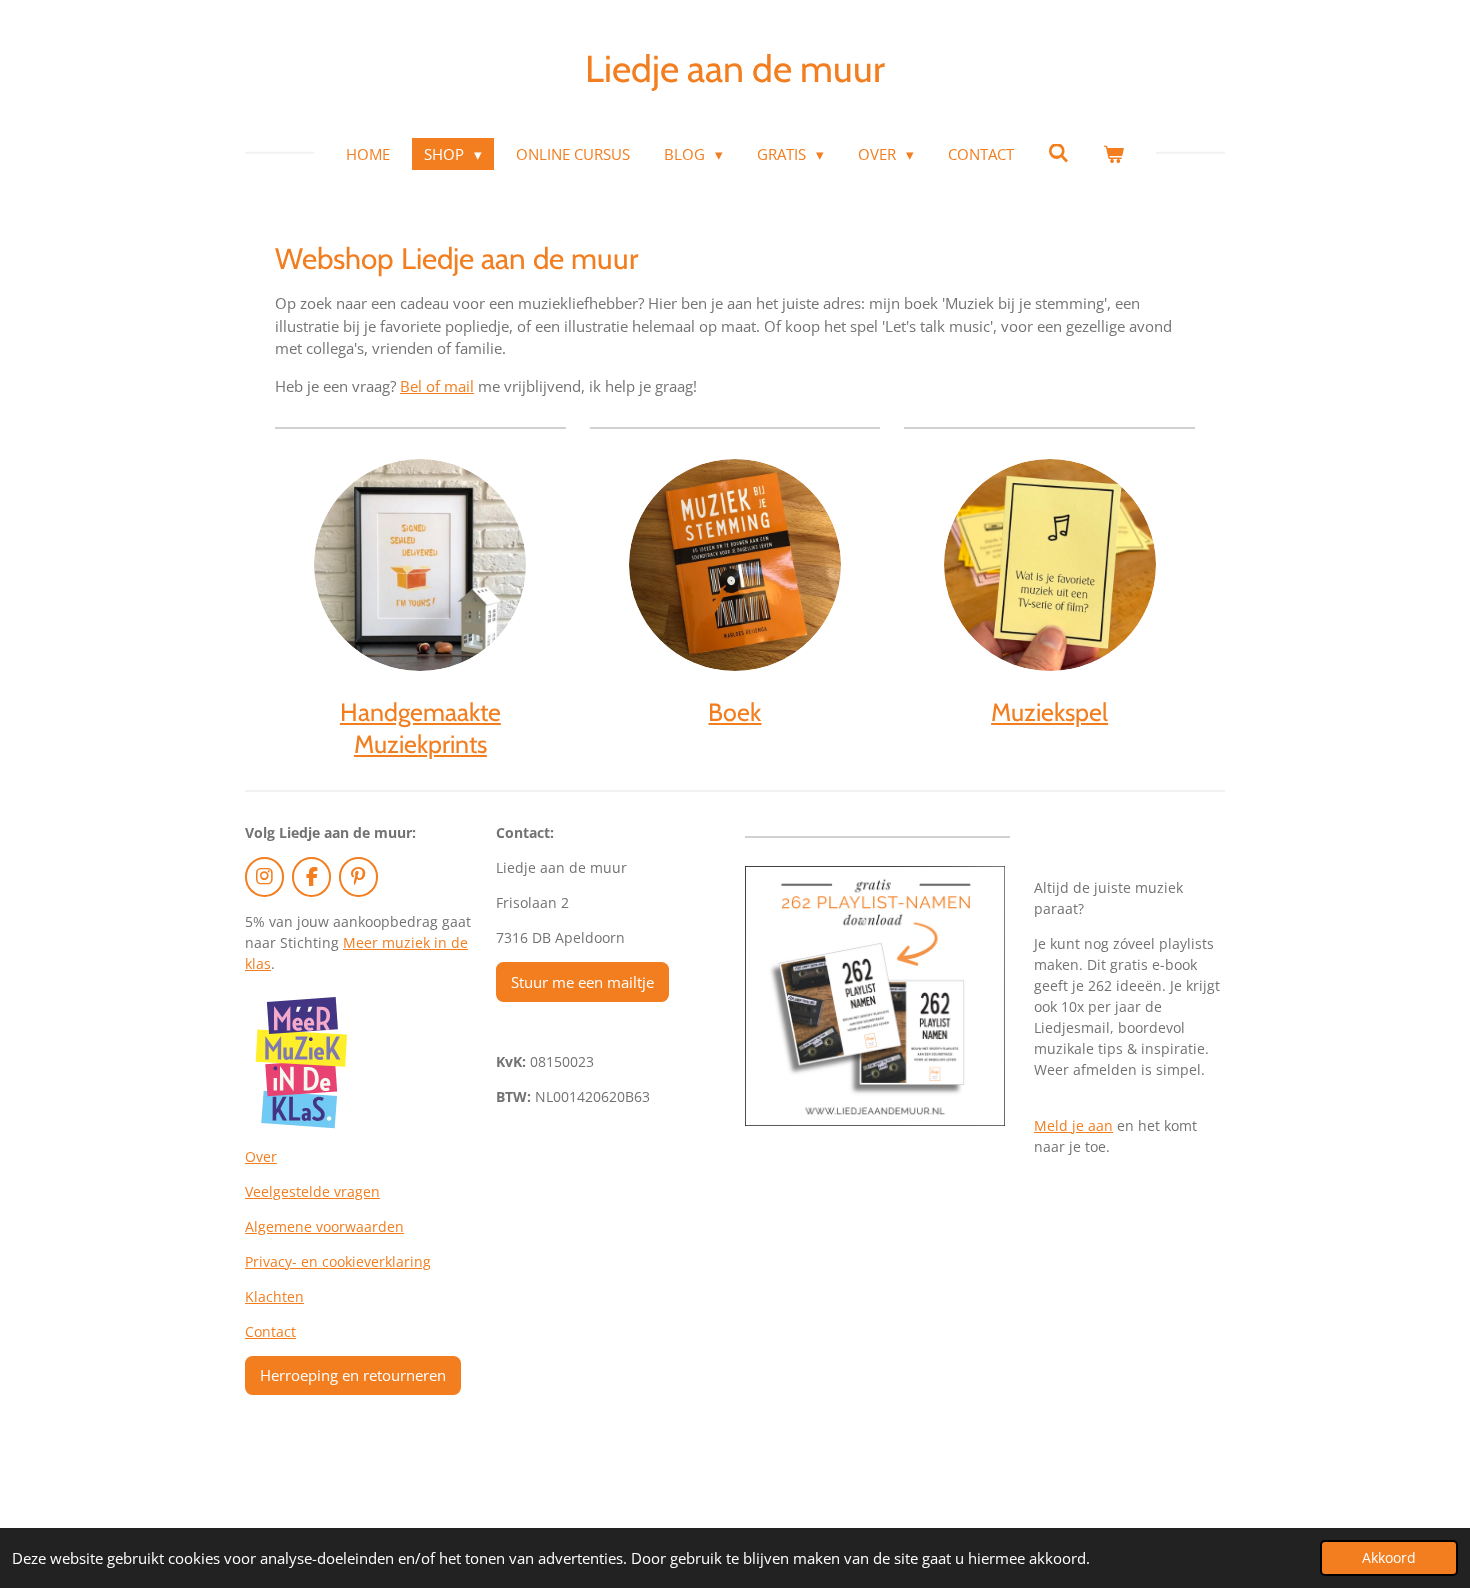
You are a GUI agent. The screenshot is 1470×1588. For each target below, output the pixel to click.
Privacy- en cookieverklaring (338, 1261)
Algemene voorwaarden (324, 1226)
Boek (734, 712)
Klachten (274, 1296)
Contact (270, 1331)
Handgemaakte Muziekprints (420, 727)
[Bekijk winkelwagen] (1113, 154)
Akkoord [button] (1389, 1558)
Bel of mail (437, 386)
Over (261, 1156)
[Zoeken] (1058, 153)
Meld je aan (1073, 1125)
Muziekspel (1049, 712)
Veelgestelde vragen (312, 1191)
